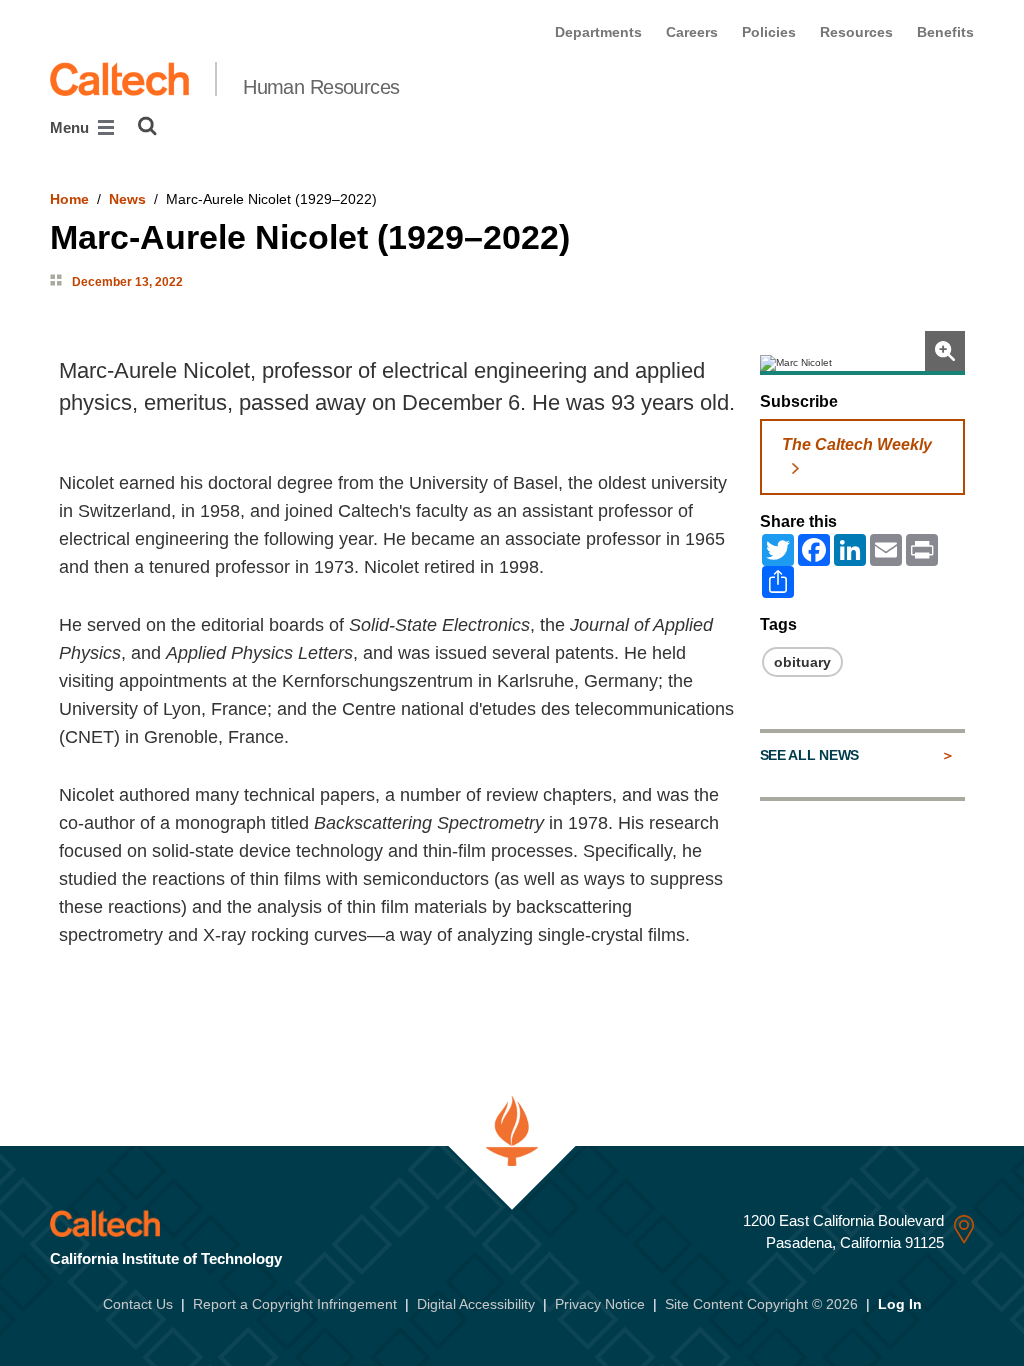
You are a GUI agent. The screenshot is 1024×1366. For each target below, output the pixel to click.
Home (69, 199)
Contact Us (138, 1304)
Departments (598, 32)
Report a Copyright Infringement (295, 1304)
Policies (769, 32)
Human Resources (321, 87)
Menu (71, 127)
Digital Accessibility (476, 1304)
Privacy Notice (600, 1304)
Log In (900, 1304)
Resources (856, 32)
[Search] (147, 126)
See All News (809, 755)
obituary (802, 662)
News (127, 199)
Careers (692, 32)
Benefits (945, 32)
